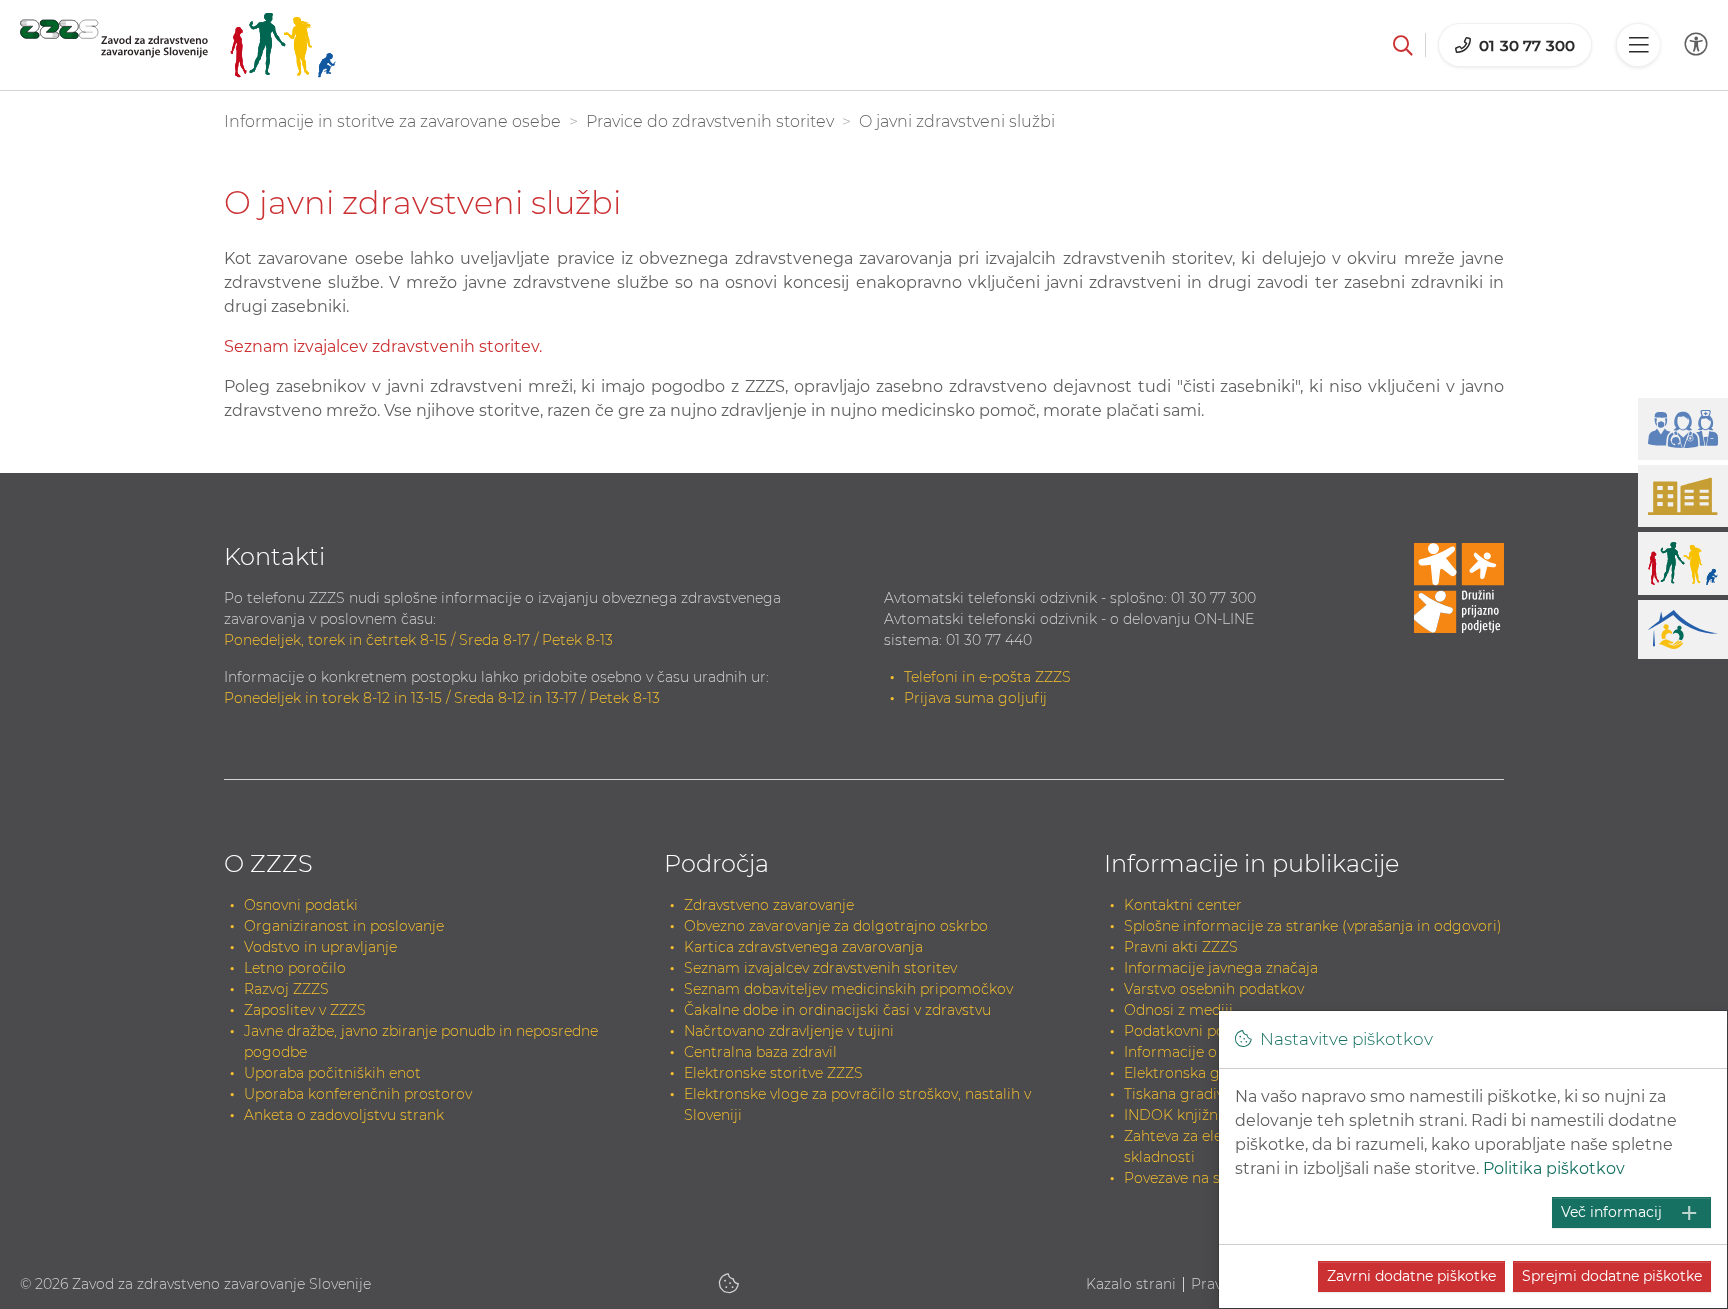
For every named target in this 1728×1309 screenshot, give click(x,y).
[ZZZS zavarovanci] (178, 45)
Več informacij (1611, 1212)
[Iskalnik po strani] (1403, 45)
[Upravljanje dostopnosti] (1696, 44)
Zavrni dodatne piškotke (1411, 1276)
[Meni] (1638, 45)
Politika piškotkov (1554, 1168)
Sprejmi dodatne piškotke (1612, 1276)
